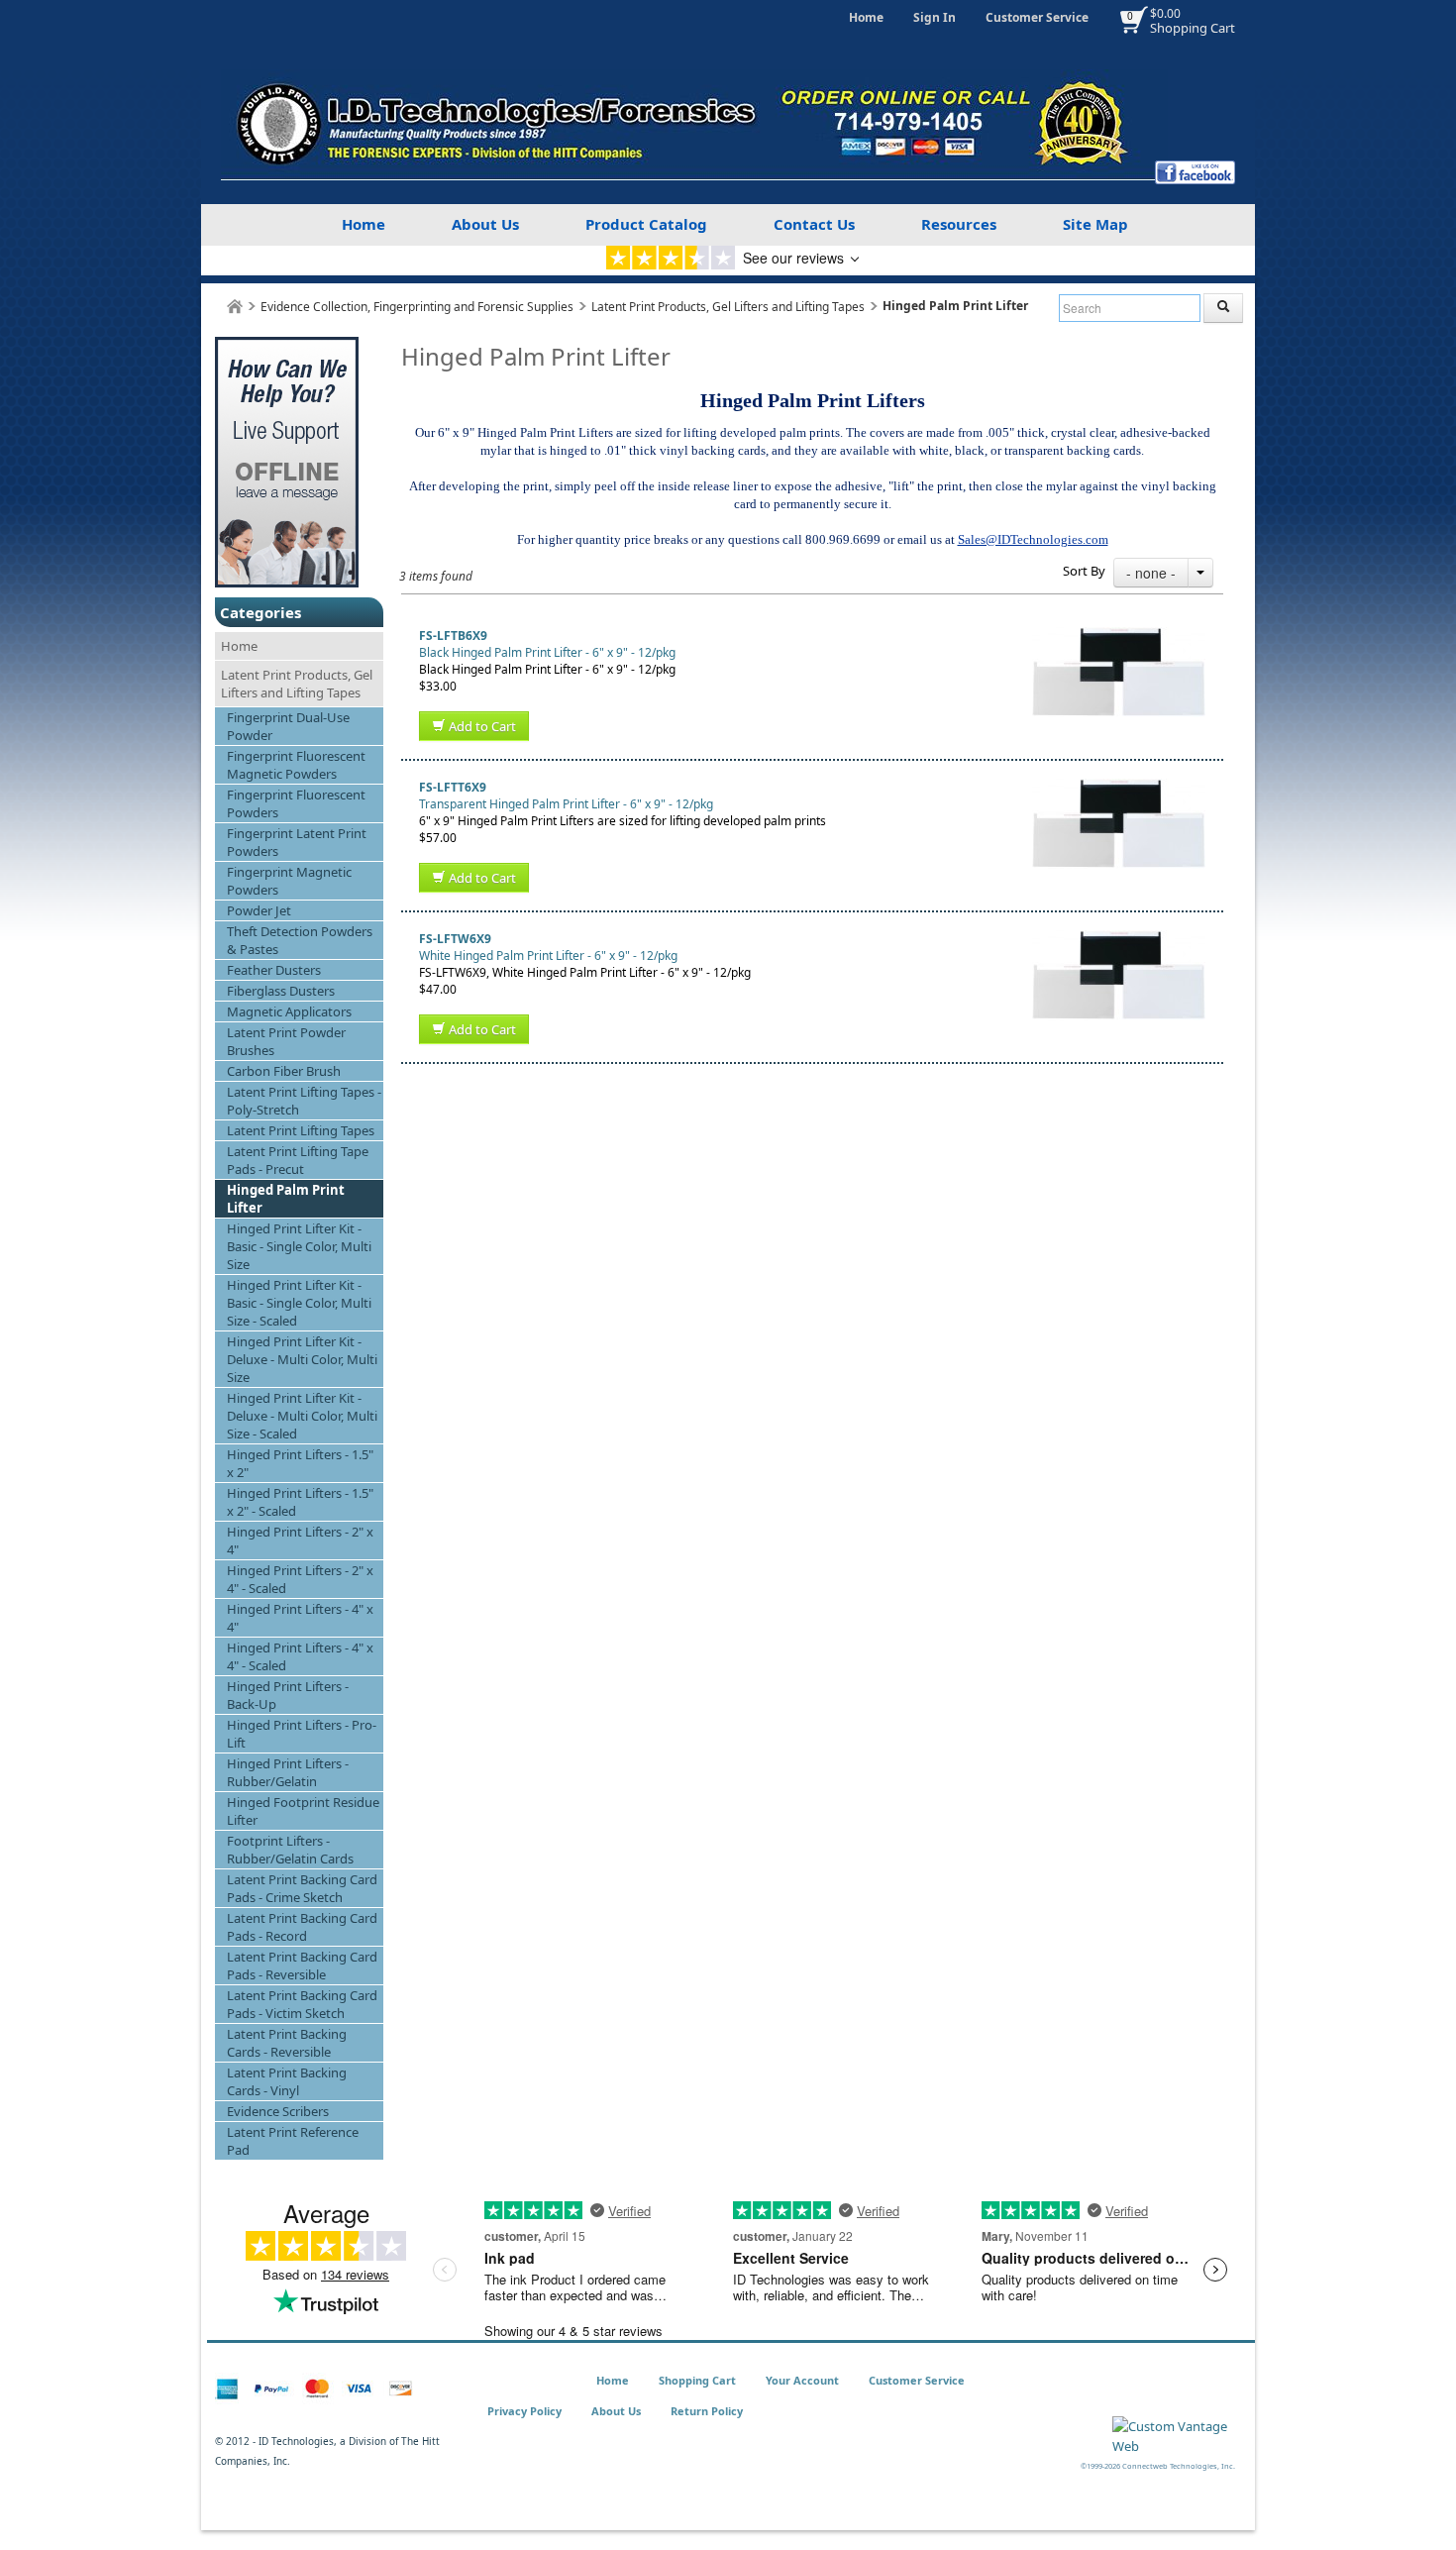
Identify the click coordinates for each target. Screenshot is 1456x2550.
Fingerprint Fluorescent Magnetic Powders (296, 765)
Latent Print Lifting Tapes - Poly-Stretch (304, 1101)
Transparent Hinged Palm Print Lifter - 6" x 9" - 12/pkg (566, 804)
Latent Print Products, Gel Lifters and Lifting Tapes (728, 307)
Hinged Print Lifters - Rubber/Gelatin (288, 1772)
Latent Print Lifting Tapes (301, 1130)
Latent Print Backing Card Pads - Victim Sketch (302, 2004)
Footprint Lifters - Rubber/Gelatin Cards (290, 1850)
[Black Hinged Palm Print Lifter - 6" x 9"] (1119, 636)
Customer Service (1037, 17)
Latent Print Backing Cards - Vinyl (287, 2081)
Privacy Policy (524, 2411)
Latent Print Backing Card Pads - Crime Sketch (302, 1888)
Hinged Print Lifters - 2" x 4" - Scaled (300, 1579)
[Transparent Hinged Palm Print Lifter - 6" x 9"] (1119, 787)
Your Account (802, 2380)
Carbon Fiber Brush (284, 1071)
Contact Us (814, 224)
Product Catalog (646, 224)
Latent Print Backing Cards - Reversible (287, 2043)
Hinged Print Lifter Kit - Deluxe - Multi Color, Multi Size (302, 1359)
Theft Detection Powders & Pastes (300, 940)
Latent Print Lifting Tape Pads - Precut (298, 1160)
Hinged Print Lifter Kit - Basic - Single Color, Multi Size (299, 1246)
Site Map (1095, 224)
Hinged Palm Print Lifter (286, 1199)
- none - (1151, 573)
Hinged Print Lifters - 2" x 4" (300, 1541)
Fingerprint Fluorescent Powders (296, 803)
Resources (959, 224)
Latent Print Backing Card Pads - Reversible (302, 1966)
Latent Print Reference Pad (293, 2141)
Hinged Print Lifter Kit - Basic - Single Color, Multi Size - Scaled (299, 1303)
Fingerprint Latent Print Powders (297, 842)
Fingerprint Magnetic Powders (289, 881)
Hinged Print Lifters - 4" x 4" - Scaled (300, 1656)
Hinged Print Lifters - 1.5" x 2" (300, 1463)
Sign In (935, 17)
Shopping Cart (1193, 28)
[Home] (235, 307)
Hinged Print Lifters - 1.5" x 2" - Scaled (300, 1502)
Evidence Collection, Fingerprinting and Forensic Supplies (417, 307)
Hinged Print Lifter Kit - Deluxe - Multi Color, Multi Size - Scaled (302, 1416)
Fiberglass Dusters (281, 991)
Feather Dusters (274, 970)
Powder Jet (259, 910)
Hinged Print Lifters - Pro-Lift (302, 1734)
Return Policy (707, 2411)
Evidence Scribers (278, 2111)
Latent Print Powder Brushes (286, 1041)
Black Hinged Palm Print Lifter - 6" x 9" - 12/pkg (547, 652)
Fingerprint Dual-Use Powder (288, 726)
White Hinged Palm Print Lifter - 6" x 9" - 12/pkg (548, 956)
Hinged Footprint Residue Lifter (303, 1811)
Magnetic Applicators (289, 1011)
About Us (485, 224)
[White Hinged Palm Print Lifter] (1119, 939)
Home (866, 17)
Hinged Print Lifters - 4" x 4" (300, 1618)
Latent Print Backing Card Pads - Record (302, 1927)
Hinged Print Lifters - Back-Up (288, 1695)
